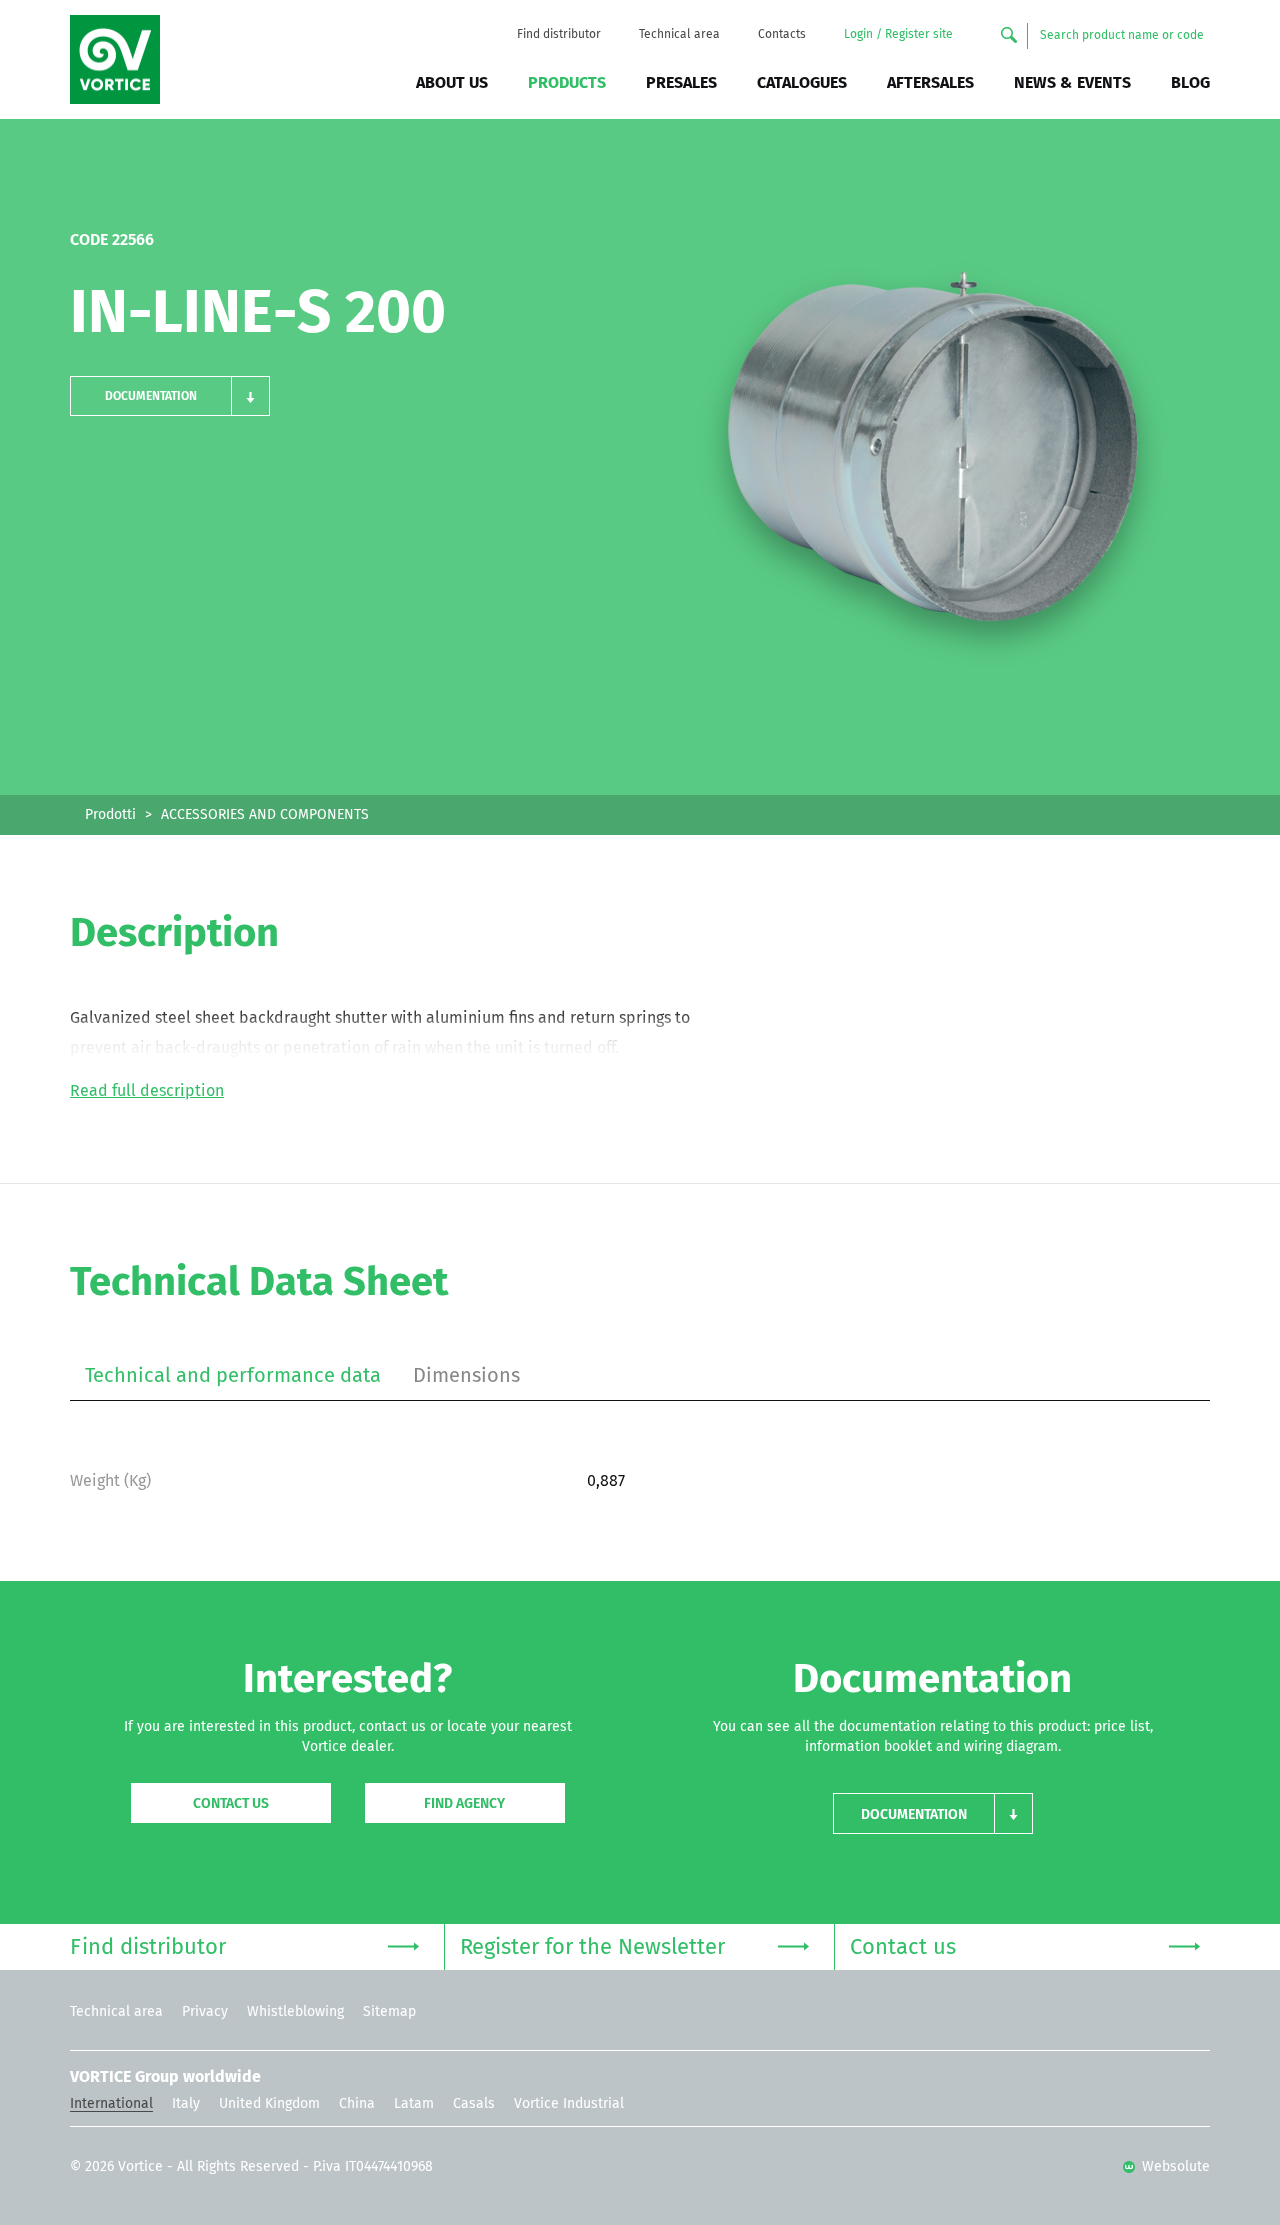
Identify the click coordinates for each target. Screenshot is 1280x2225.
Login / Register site (898, 35)
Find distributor (559, 35)
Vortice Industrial (569, 2104)
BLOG (1190, 83)
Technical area (679, 35)
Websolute (1174, 2167)
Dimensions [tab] (466, 1376)
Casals (474, 2104)
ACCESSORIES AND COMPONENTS (265, 815)
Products (567, 83)
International (111, 2104)
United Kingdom (269, 2104)
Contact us (231, 1804)
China (357, 2104)
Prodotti (110, 815)
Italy (186, 2104)
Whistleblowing (295, 2012)
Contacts (782, 35)
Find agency (464, 1804)
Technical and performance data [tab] (233, 1376)
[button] (170, 396)
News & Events (1072, 83)
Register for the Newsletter (592, 1948)
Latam (414, 2104)
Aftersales (930, 83)
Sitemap (389, 2012)
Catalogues (802, 83)
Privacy (205, 2012)
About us (452, 83)
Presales (681, 83)
